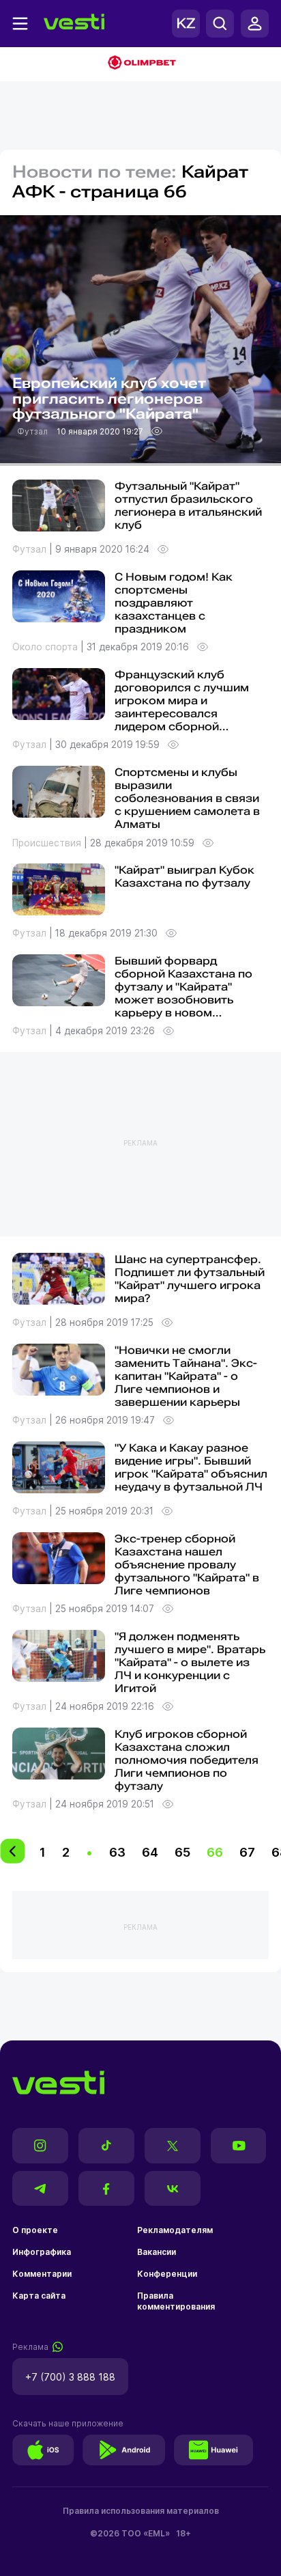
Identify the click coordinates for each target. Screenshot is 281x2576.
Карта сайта (39, 2296)
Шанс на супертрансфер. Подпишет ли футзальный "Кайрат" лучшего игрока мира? (190, 1279)
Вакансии (157, 2252)
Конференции (167, 2274)
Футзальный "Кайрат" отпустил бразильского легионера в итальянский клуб (188, 505)
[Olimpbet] (140, 64)
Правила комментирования (176, 2301)
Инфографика (42, 2252)
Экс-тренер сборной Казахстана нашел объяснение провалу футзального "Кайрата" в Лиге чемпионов (187, 1565)
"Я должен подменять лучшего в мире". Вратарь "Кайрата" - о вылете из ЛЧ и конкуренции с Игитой (190, 1662)
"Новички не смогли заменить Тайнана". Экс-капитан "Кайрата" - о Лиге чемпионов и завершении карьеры (186, 1376)
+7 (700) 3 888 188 (70, 2377)
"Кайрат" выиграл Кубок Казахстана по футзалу (184, 876)
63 (117, 1852)
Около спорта (46, 647)
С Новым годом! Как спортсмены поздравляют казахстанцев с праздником (174, 603)
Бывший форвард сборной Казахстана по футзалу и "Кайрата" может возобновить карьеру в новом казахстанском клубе (183, 993)
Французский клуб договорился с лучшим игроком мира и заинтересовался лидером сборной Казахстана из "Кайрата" (186, 707)
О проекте (35, 2230)
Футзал (33, 431)
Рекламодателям (175, 2230)
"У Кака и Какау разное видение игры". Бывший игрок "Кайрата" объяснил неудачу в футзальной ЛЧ (191, 1467)
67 (247, 1852)
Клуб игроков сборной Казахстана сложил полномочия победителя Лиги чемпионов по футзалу (187, 1760)
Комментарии (42, 2274)
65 (182, 1852)
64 (150, 1852)
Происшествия (48, 843)
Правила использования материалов (141, 2511)
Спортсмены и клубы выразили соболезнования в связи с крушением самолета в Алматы (187, 798)
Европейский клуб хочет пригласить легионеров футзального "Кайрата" (109, 399)
